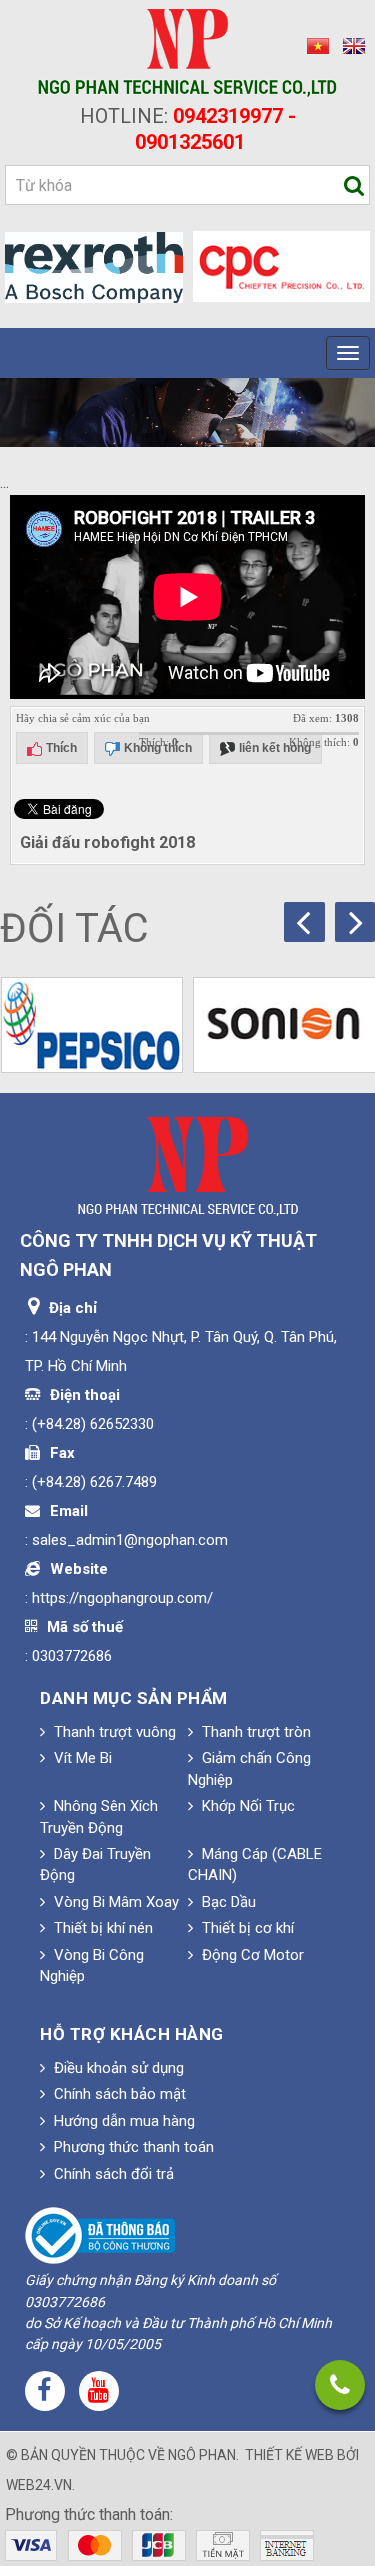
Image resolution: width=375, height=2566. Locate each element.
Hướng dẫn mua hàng (122, 2121)
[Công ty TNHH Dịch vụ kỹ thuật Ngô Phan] (187, 51)
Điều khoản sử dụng (117, 2068)
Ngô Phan (202, 2455)
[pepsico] (92, 1025)
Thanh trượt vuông (113, 1732)
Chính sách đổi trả (112, 2174)
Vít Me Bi (81, 1758)
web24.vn (39, 2485)
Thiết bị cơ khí (246, 1928)
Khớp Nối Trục (246, 1806)
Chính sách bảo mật (118, 2094)
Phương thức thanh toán (132, 2147)
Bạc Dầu (227, 1902)
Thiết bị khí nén (101, 1928)
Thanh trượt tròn (254, 1732)
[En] (349, 44)
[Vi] (315, 44)
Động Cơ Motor (251, 1955)
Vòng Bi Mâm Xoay (114, 1902)
